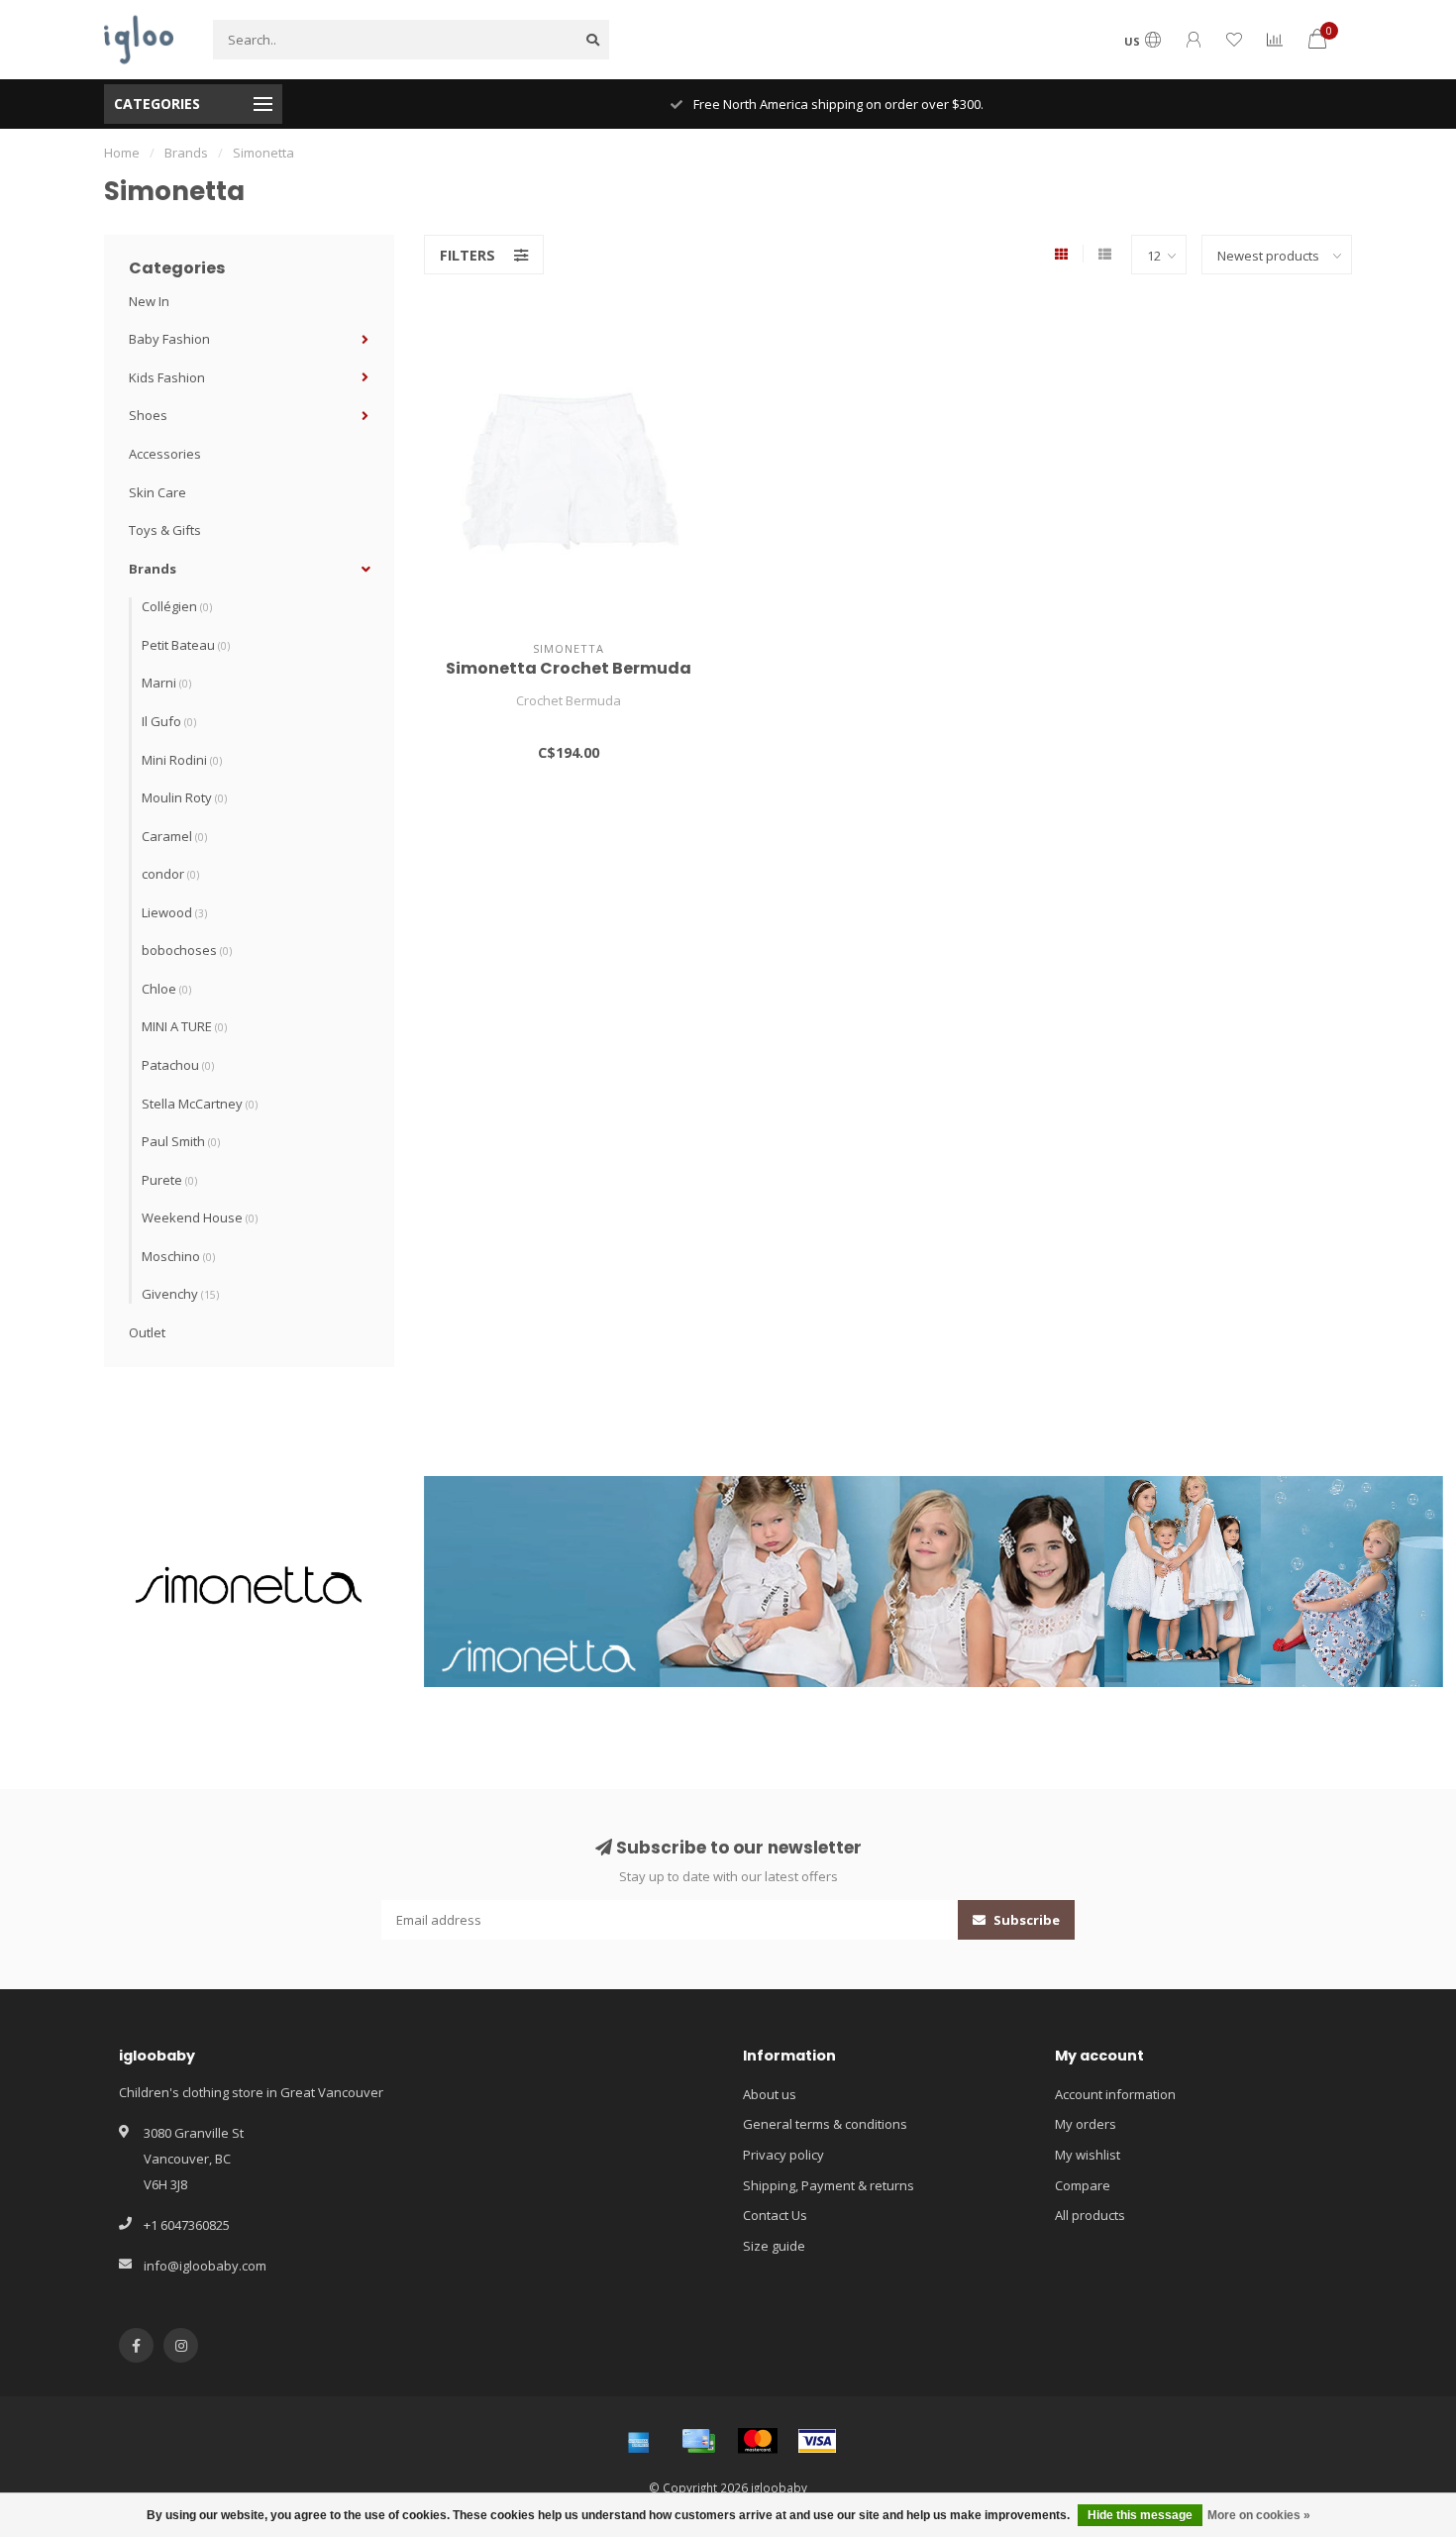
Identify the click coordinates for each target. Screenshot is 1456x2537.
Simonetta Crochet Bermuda (569, 668)
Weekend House (200, 1217)
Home (122, 153)
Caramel (174, 836)
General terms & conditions (825, 2124)
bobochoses (187, 950)
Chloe (166, 989)
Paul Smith (181, 1141)
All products (1090, 2215)
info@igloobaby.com (205, 2266)
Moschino (178, 1256)
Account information (1115, 2094)
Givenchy (180, 1294)
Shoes (148, 415)
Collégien (177, 606)
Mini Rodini (182, 760)
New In (149, 301)
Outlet (147, 1332)
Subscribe (1025, 1920)
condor (170, 874)
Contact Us (775, 2215)
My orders (1086, 2124)
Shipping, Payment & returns (829, 2185)
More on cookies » (1259, 2515)
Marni (166, 683)
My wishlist (1088, 2155)
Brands (153, 569)
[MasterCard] (758, 2441)
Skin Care (157, 492)
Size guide (774, 2246)
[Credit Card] (698, 2441)
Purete (169, 1180)
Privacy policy (783, 2155)
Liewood (174, 912)
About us (770, 2094)
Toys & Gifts (165, 530)
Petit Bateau (186, 645)
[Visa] (817, 2441)
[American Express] (639, 2441)
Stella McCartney (200, 1104)
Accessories (165, 454)
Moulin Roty (184, 797)
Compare (1083, 2185)
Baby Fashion (169, 339)
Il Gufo (169, 721)
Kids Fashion (167, 377)
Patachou (178, 1065)
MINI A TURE (184, 1026)
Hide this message (1140, 2515)
